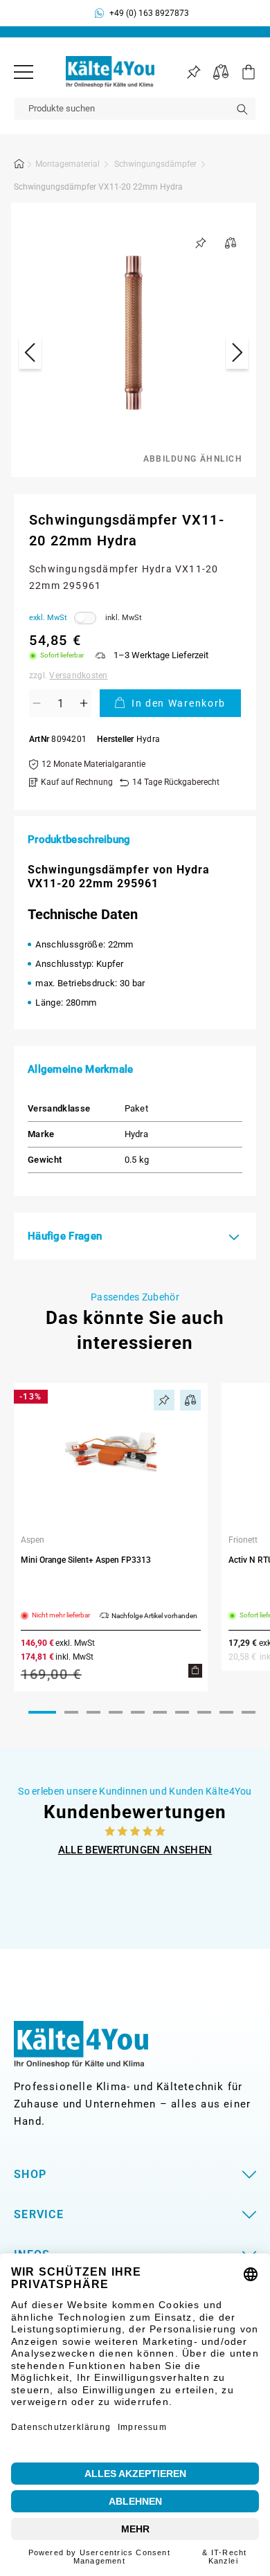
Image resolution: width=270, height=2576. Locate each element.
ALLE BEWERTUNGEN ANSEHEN (135, 1850)
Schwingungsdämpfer (155, 164)
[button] (242, 72)
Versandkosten (78, 675)
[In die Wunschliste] (201, 243)
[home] (19, 166)
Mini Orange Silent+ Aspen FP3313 (86, 1560)
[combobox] (135, 109)
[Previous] (30, 355)
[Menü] (24, 72)
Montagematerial (67, 164)
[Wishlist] (193, 72)
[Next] (237, 355)
